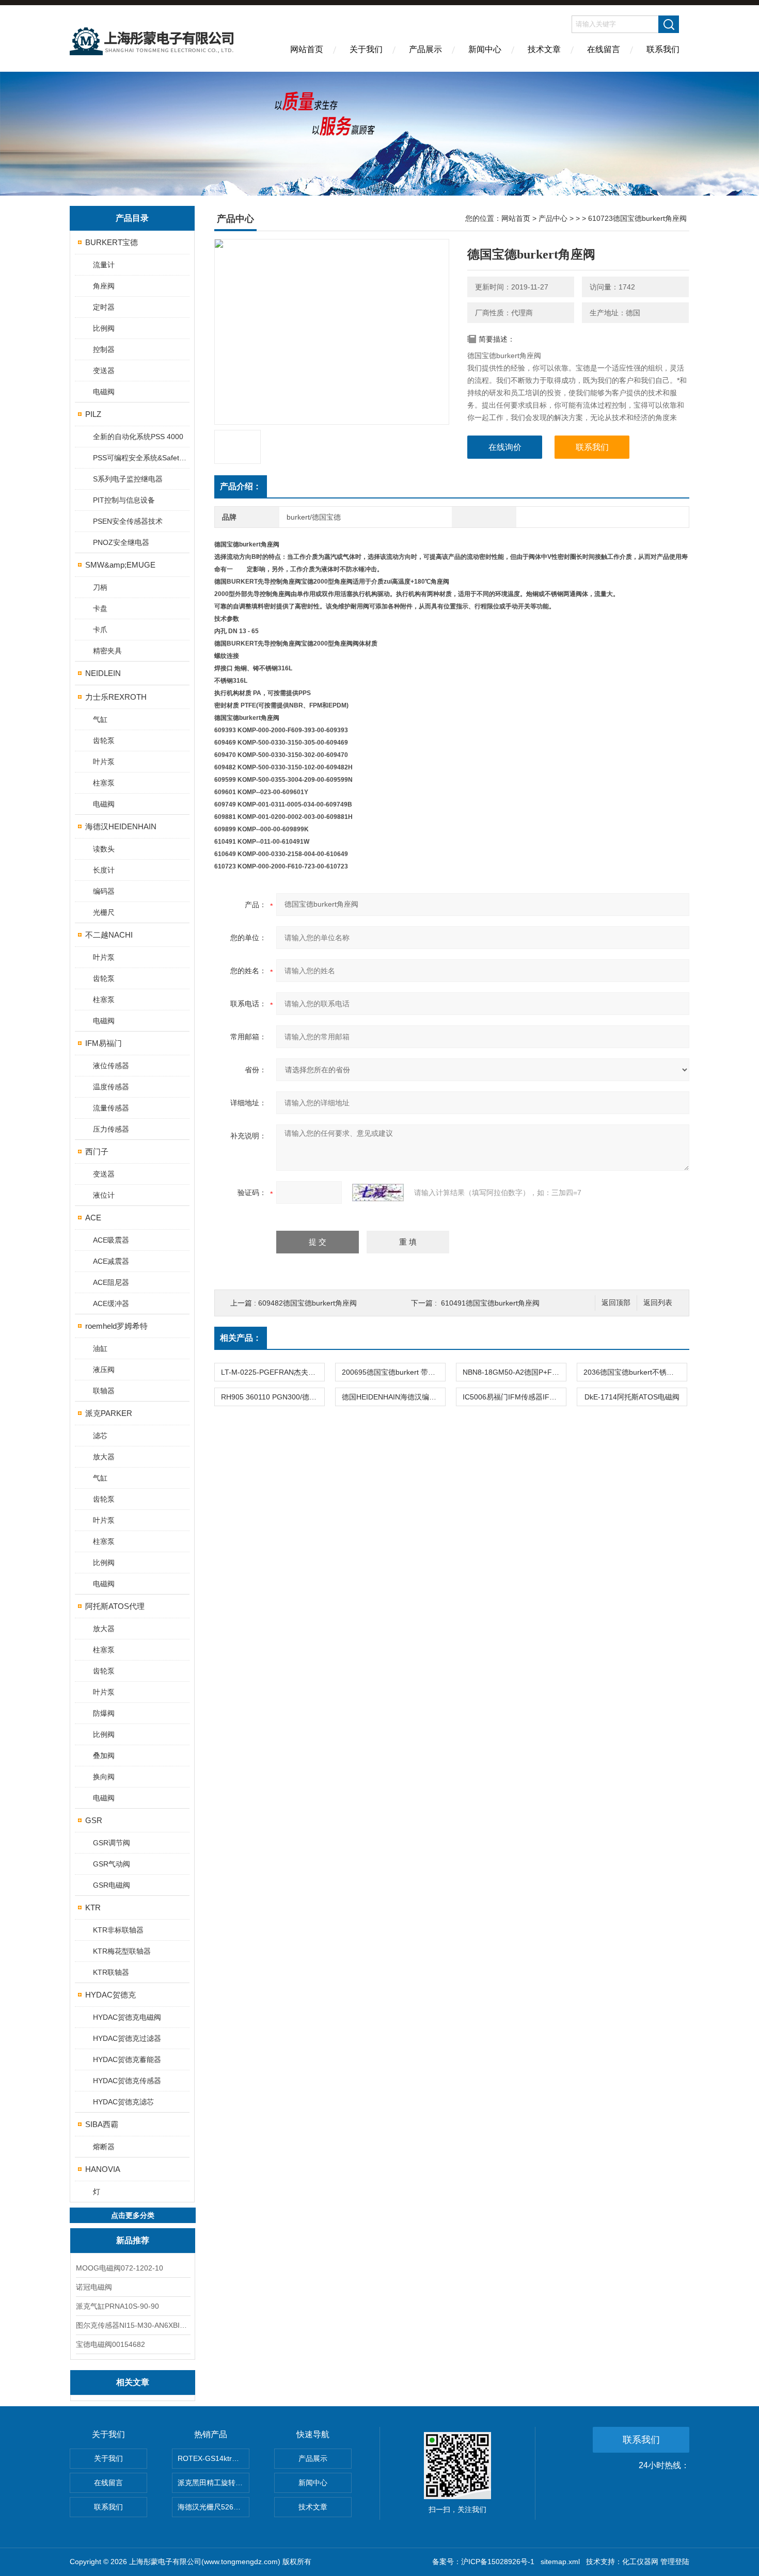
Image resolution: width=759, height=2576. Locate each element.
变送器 (104, 371)
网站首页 (307, 49)
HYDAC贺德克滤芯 (123, 2102)
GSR (94, 1820)
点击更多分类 (133, 2215)
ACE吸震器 (111, 1240)
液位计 (104, 1195)
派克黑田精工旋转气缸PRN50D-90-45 (214, 2483)
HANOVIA (103, 2169)
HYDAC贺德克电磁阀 (127, 2017)
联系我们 (663, 49)
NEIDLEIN (103, 673)
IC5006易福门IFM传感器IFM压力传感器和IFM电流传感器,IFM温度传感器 (514, 1397)
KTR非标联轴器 (118, 1930)
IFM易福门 (104, 1043)
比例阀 (104, 328)
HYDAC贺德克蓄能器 (127, 2059)
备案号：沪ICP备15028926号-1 (483, 2562)
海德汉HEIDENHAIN (121, 826)
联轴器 (104, 1391)
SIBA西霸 (102, 2124)
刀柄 (100, 587)
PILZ (93, 414)
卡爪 (100, 630)
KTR (93, 1907)
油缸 (100, 1348)
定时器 (104, 307)
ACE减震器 (111, 1261)
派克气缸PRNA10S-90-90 (117, 2306)
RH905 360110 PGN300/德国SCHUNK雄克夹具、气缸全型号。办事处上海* (273, 1397)
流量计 (104, 265)
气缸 (100, 719)
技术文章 (544, 49)
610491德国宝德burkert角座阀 (490, 1303)
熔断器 (104, 2147)
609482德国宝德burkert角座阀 (307, 1303)
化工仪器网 (640, 2562)
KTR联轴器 (111, 1972)
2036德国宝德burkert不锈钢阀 (632, 1372)
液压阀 (104, 1370)
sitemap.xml (560, 2562)
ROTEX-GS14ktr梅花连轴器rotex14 (214, 2458)
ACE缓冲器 (111, 1303)
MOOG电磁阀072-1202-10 (120, 2268)
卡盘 (100, 608)
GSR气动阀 (112, 1864)
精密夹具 (107, 651)
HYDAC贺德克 (110, 1995)
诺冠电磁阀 (94, 2287)
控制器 (104, 349)
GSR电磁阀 (112, 1885)
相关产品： (241, 1338)
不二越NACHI (109, 935)
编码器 (104, 891)
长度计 (104, 870)
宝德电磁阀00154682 (110, 2344)
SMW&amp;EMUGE (120, 565)
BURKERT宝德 (112, 242)
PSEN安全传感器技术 (128, 521)
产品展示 (425, 49)
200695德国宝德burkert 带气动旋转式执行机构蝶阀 (393, 1372)
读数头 (104, 849)
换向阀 (104, 1777)
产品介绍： (241, 486)
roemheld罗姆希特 (116, 1326)
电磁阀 (104, 392)
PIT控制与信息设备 (124, 500)
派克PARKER (109, 1413)
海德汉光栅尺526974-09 (214, 2507)
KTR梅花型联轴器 (122, 1951)
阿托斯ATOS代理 (115, 1606)
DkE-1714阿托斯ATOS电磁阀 (632, 1397)
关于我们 (366, 49)
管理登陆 (675, 2562)
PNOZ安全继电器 (121, 542)
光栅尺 (104, 912)
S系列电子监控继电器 (128, 479)
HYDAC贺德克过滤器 (127, 2038)
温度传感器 (111, 1087)
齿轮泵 (104, 740)
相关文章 (133, 2382)
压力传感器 (111, 1129)
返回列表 (658, 1303)
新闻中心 (485, 49)
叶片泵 (104, 762)
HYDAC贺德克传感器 (127, 2081)
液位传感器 (111, 1066)
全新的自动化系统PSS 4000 (138, 437)
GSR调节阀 (112, 1843)
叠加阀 (104, 1756)
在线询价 (505, 447)
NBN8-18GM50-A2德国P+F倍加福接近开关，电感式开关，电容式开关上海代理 (514, 1372)
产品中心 (553, 218)
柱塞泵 (104, 783)
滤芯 (100, 1436)
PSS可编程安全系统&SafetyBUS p (141, 458)
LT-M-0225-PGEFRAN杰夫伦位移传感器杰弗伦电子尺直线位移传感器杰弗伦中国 (273, 1372)
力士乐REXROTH (116, 697)
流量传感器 (111, 1108)
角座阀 (104, 286)
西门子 (97, 1152)
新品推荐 (133, 2240)
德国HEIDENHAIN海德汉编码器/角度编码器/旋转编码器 (393, 1397)
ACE (93, 1218)
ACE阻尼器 (111, 1282)
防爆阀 (104, 1713)
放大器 (104, 1457)
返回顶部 (616, 1303)
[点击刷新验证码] (378, 1193)
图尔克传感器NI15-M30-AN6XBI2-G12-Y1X (133, 2325)
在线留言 (604, 49)
